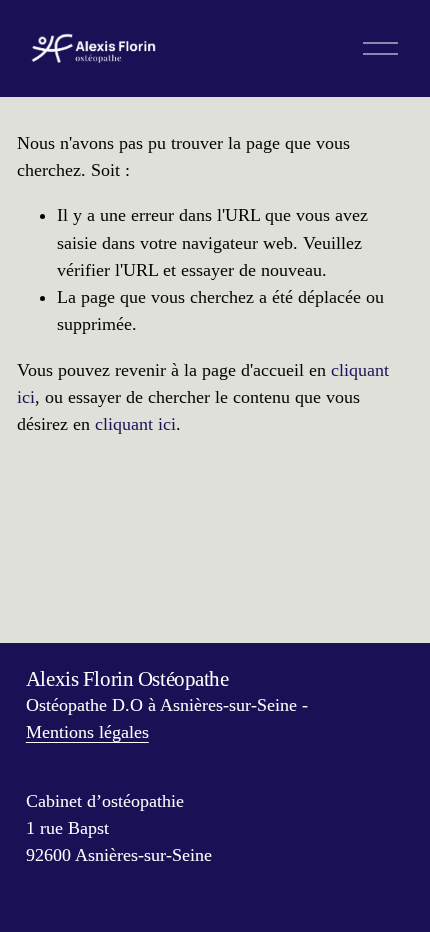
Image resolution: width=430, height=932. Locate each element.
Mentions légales (87, 732)
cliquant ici (135, 424)
